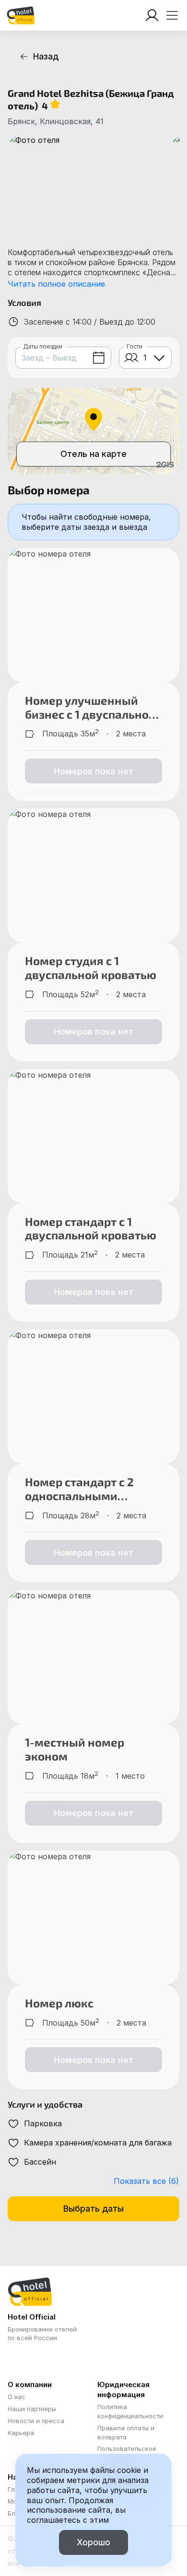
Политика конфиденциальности (130, 2411)
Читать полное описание (56, 284)
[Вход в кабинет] (152, 15)
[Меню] (172, 15)
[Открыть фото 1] (84, 182)
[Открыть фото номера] (93, 615)
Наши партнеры (32, 2409)
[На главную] (21, 15)
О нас (17, 2397)
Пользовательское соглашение (127, 2453)
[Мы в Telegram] (34, 2359)
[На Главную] (21, 15)
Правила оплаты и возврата (126, 2432)
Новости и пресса (36, 2421)
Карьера (21, 2433)
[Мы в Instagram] (15, 2359)
